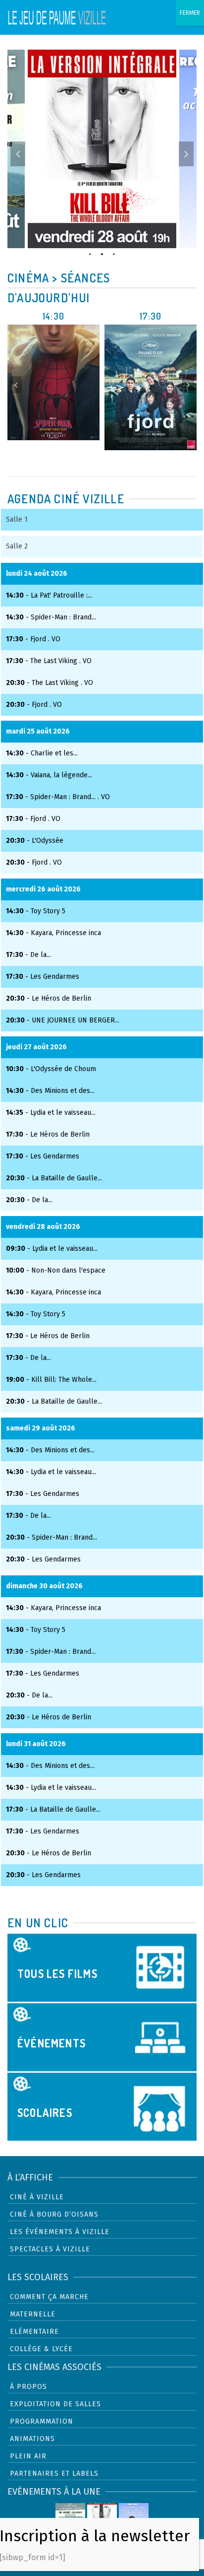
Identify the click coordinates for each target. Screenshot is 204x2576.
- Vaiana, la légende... (49, 775)
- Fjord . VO (33, 639)
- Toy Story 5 (36, 911)
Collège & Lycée (41, 2349)
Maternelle (33, 2314)
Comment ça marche (49, 2297)
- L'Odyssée (35, 841)
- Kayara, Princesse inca (53, 933)
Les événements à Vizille (60, 2232)
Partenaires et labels (54, 2474)
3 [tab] (114, 253)
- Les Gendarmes (43, 977)
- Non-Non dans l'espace (56, 1270)
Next (186, 154)
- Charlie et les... (42, 753)
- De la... (28, 955)
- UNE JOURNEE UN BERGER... (63, 1020)
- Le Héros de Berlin (49, 998)
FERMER (190, 13)
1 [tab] (90, 253)
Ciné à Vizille (37, 2197)
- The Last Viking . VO (49, 661)
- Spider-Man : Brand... (51, 617)
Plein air (28, 2456)
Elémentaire (34, 2332)
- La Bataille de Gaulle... (54, 1178)
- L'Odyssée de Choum (51, 1069)
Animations (32, 2439)
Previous (18, 154)
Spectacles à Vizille (50, 2249)
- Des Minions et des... (50, 1091)
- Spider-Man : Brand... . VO (58, 797)
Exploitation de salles (55, 2404)
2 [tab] (102, 253)
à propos (28, 2387)
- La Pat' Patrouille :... (49, 595)
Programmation (42, 2421)
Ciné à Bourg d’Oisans (54, 2214)
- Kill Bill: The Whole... (51, 1380)
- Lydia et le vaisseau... (51, 1113)
